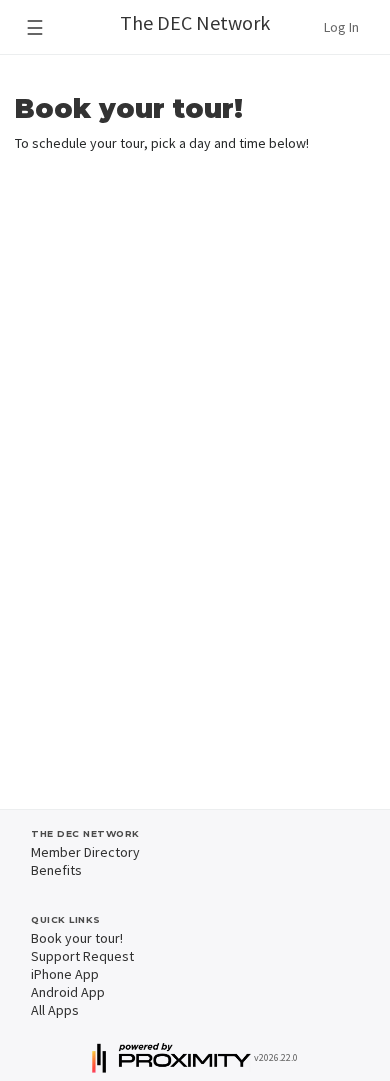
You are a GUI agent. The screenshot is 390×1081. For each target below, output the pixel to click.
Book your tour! (77, 938)
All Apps (55, 1010)
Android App (68, 992)
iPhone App (65, 974)
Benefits (56, 870)
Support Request (82, 956)
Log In (341, 27)
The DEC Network (195, 22)
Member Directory (85, 852)
